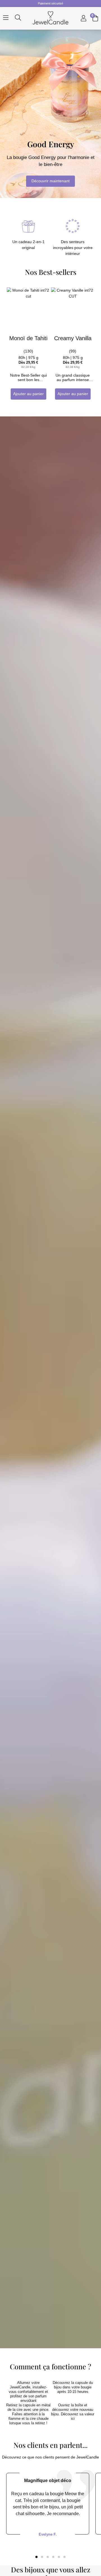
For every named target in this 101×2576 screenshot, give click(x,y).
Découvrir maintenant (50, 181)
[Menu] (6, 18)
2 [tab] (42, 2557)
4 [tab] (53, 2557)
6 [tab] (65, 2557)
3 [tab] (48, 2557)
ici (73, 2419)
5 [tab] (59, 2557)
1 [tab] (36, 2557)
